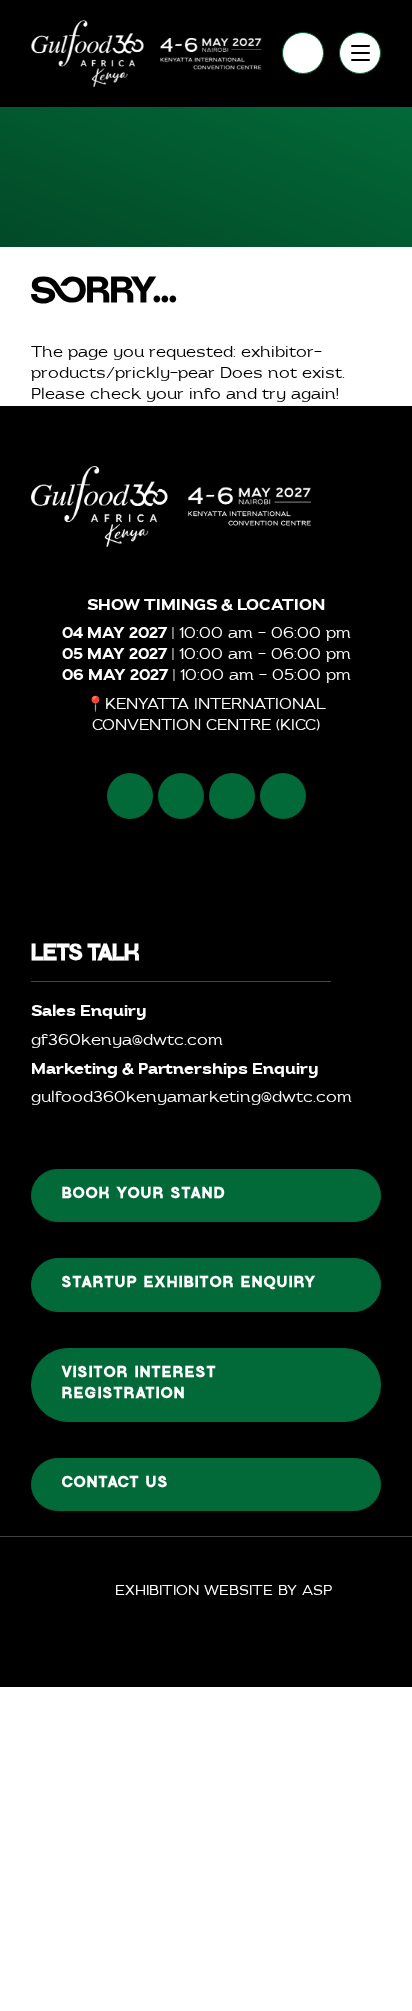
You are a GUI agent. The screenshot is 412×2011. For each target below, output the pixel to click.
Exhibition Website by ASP (223, 1591)
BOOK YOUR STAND (144, 1195)
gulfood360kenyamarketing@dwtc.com (191, 1098)
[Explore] (360, 53)
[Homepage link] (146, 53)
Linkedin (232, 796)
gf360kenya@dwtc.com (127, 1041)
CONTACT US (115, 1484)
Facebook (130, 796)
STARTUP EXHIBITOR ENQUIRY (189, 1284)
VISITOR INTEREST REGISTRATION (139, 1384)
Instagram (181, 796)
